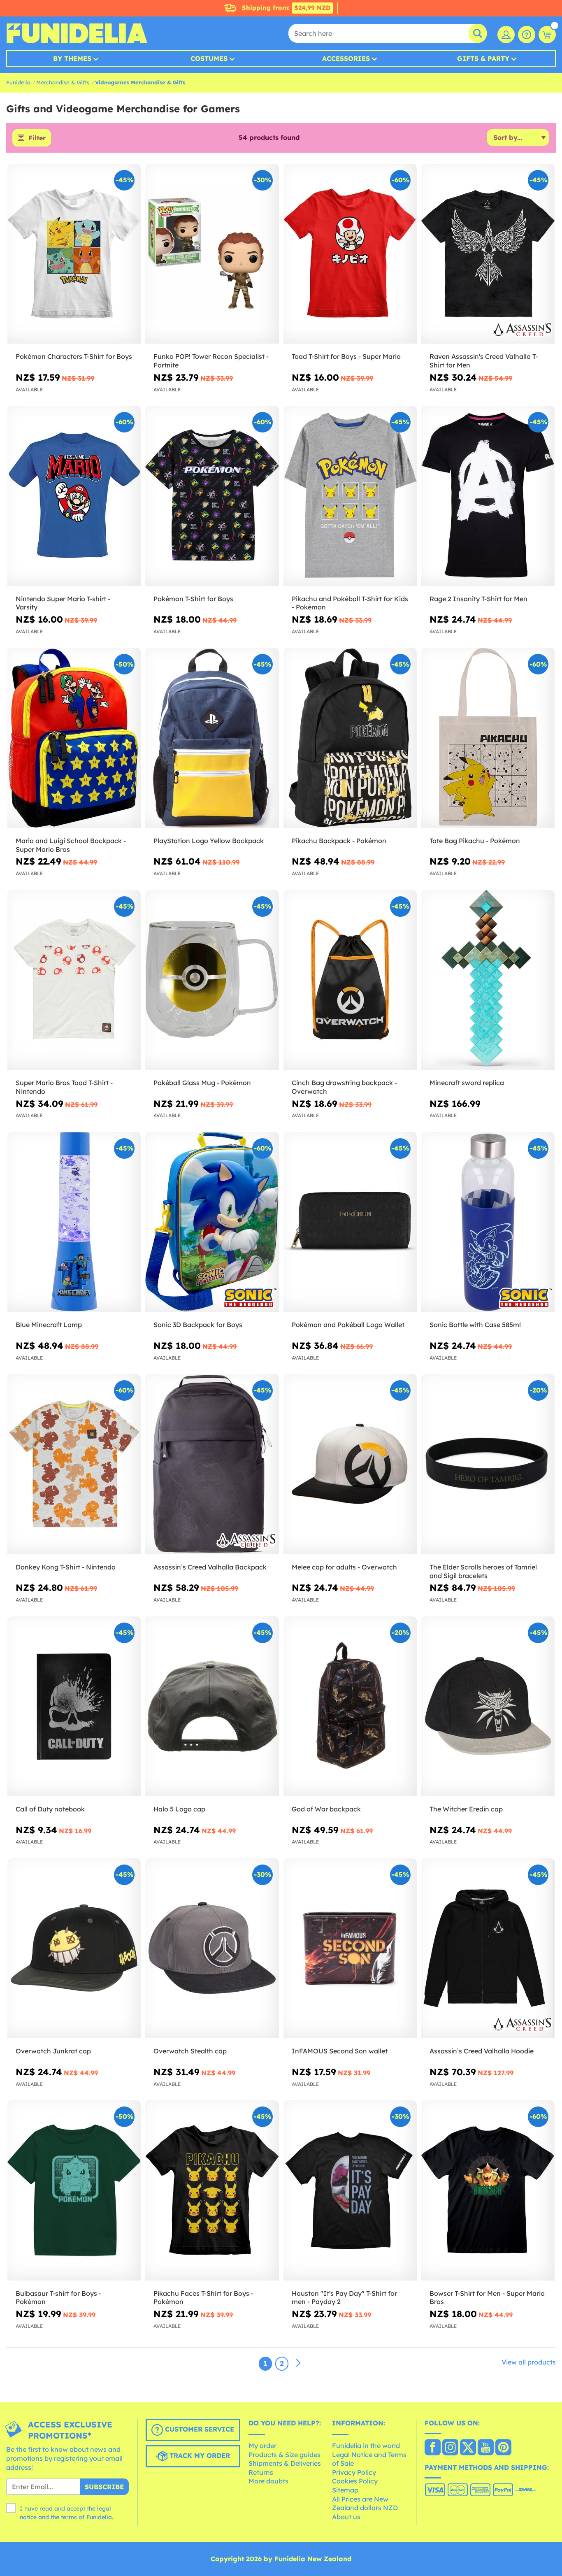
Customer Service (199, 2430)
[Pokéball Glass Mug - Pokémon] (212, 980)
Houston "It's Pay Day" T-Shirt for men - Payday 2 (344, 2298)
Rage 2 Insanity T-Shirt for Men (478, 599)
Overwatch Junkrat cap (53, 2051)
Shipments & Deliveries (285, 2463)
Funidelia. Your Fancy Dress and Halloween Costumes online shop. (77, 33)
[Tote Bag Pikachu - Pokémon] (488, 738)
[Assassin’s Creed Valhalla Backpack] (212, 1464)
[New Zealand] (433, 2448)
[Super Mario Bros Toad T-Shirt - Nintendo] (74, 980)
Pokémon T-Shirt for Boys (193, 599)
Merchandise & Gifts (63, 82)
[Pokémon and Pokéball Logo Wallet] (350, 1222)
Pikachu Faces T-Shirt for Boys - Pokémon (203, 2298)
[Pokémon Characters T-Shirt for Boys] (74, 254)
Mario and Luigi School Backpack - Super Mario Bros (71, 845)
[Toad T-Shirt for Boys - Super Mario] (350, 254)
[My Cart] (547, 35)
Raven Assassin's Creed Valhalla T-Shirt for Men (484, 361)
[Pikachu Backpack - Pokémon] (350, 738)
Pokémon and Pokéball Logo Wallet (348, 1325)
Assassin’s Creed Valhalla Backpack (210, 1567)
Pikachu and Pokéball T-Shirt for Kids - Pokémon (350, 603)
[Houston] (350, 2190)
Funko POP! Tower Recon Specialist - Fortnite (211, 361)
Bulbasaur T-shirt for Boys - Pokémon (58, 2298)
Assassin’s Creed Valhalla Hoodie (482, 2051)
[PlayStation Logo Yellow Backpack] (212, 738)
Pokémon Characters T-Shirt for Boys (74, 356)
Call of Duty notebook (50, 1809)
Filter (37, 138)
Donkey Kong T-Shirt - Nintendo (66, 1567)
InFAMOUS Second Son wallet (340, 2051)
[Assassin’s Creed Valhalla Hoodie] (488, 1948)
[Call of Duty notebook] (74, 1706)
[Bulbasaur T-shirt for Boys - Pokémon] (74, 2190)
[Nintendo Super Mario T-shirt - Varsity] (74, 496)
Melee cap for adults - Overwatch (344, 1567)
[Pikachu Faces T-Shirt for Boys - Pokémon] (212, 2190)
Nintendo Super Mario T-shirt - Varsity (63, 603)
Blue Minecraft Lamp (49, 1325)
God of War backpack (326, 1809)
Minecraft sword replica (467, 1083)
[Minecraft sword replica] (488, 980)
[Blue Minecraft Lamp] (74, 1222)
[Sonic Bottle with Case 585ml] (488, 1222)
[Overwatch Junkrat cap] (74, 1948)
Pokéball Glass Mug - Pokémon (202, 1083)
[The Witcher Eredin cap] (488, 1706)
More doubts (268, 2481)
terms (69, 2517)
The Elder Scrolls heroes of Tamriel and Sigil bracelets (483, 1571)
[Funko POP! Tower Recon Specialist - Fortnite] (212, 254)
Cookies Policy (355, 2481)
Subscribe (104, 2487)
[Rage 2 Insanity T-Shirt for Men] (488, 496)
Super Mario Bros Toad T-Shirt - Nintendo (64, 1087)
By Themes (72, 58)
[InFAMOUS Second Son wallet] (350, 1948)
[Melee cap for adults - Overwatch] (350, 1464)
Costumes (209, 58)
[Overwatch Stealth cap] (212, 1948)
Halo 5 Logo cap (179, 1809)
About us (346, 2517)
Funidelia (18, 82)
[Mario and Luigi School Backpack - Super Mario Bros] (74, 738)
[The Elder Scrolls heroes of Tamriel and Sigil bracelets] (488, 1464)
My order (262, 2446)
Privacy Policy (354, 2472)
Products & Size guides (284, 2455)
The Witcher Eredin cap (466, 1809)
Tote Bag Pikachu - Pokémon (475, 841)
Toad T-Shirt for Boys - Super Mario (346, 356)
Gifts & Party (483, 58)
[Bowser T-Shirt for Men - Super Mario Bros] (488, 2190)
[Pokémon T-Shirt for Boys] (212, 496)
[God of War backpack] (350, 1706)
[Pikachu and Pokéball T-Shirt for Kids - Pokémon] (350, 496)
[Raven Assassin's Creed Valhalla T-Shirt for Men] (488, 254)
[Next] (298, 2363)
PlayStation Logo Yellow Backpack (209, 841)
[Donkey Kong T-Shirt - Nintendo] (74, 1464)
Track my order (199, 2456)
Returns (261, 2472)
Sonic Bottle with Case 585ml (475, 1325)
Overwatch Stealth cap (190, 2051)
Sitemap (345, 2490)
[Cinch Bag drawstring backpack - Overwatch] (350, 980)
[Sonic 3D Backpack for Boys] (212, 1222)
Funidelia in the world (366, 2446)
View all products (529, 2362)
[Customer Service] (527, 35)
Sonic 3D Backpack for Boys (198, 1325)
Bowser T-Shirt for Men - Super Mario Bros (487, 2298)
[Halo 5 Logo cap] (212, 1706)
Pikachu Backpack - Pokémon (339, 841)
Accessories (346, 58)
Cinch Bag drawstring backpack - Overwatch (344, 1087)
